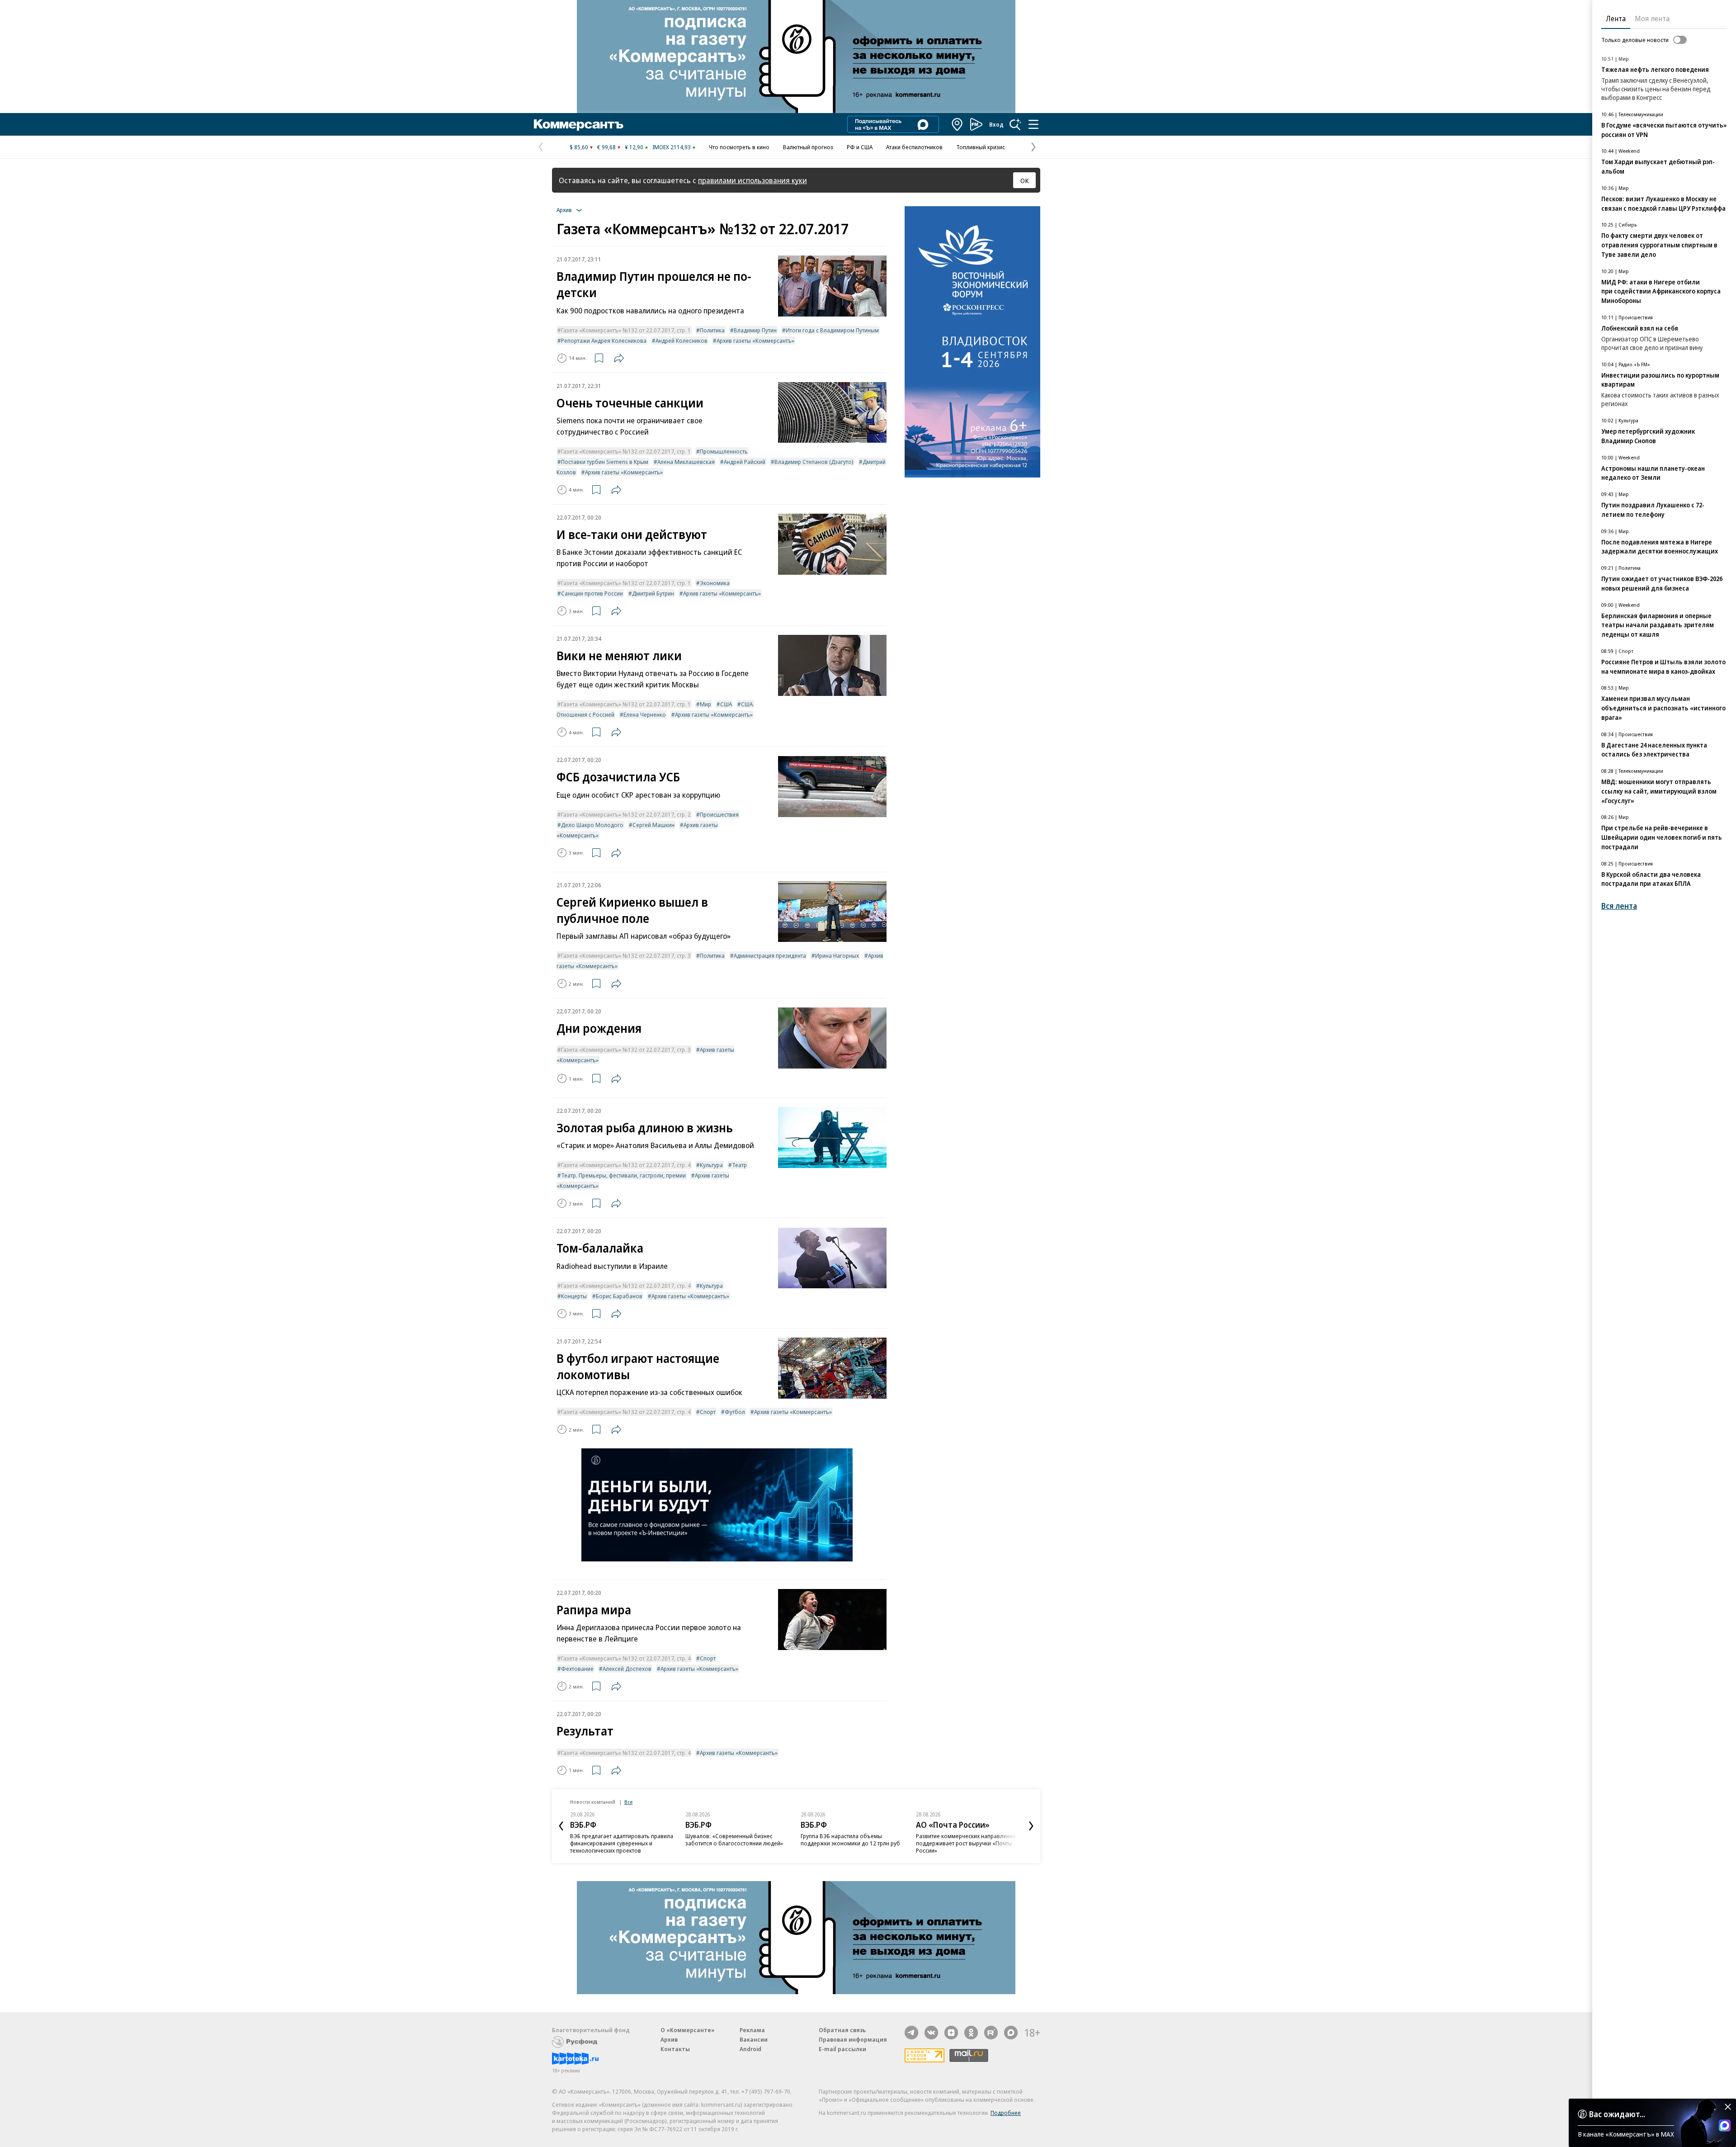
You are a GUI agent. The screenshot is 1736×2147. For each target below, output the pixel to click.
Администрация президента (770, 955)
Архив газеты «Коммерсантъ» (755, 340)
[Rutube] (991, 2033)
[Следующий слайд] (1031, 1826)
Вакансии (754, 2039)
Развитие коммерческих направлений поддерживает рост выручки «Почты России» (966, 1843)
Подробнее (1006, 2113)
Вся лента (1619, 906)
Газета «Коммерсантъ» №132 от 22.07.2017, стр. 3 (626, 955)
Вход (996, 124)
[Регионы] (958, 124)
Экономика (715, 583)
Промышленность (724, 451)
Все (628, 1802)
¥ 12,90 (634, 147)
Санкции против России (592, 593)
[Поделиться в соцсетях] (619, 358)
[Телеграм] (911, 2033)
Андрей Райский (745, 462)
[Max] (1011, 2033)
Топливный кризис (981, 147)
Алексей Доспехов (627, 1669)
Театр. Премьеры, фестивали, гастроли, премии (623, 1175)
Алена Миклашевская (686, 462)
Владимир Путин (755, 330)
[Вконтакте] (931, 2033)
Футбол (735, 1412)
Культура (711, 1165)
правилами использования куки (752, 180)
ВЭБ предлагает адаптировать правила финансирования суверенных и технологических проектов (622, 1843)
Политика (712, 330)
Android (750, 2049)
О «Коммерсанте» (688, 2030)
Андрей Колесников (682, 340)
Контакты (675, 2049)
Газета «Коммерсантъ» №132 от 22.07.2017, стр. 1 (626, 330)
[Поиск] (1015, 124)
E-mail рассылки (842, 2049)
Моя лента (1652, 19)
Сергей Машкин (653, 825)
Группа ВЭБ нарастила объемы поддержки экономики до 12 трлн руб (850, 1840)
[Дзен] (951, 2033)
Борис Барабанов (619, 1296)
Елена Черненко (645, 714)
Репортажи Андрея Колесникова (604, 340)
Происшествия (719, 814)
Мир (705, 704)
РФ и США (860, 147)
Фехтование (577, 1669)
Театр (739, 1165)
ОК (1025, 180)
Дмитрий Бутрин (653, 593)
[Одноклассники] (971, 2033)
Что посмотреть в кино (739, 147)
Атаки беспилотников (914, 147)
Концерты (574, 1296)
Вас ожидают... (1617, 2114)
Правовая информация (853, 2039)
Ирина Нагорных (837, 955)
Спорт (708, 1412)
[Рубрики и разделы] (1033, 124)
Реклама (752, 2030)
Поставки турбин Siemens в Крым (605, 462)
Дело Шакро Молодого (592, 825)
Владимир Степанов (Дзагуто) (814, 462)
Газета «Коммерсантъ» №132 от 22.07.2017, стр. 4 (626, 1165)
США (726, 704)
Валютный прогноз (808, 147)
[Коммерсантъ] (579, 124)
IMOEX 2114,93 (672, 147)
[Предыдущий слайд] (561, 1826)
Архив (669, 2039)
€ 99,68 (606, 147)
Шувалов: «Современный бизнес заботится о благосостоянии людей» (734, 1840)
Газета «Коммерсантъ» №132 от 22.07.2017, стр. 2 (626, 814)
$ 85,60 (579, 147)
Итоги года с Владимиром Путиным (832, 330)
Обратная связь (842, 2030)
